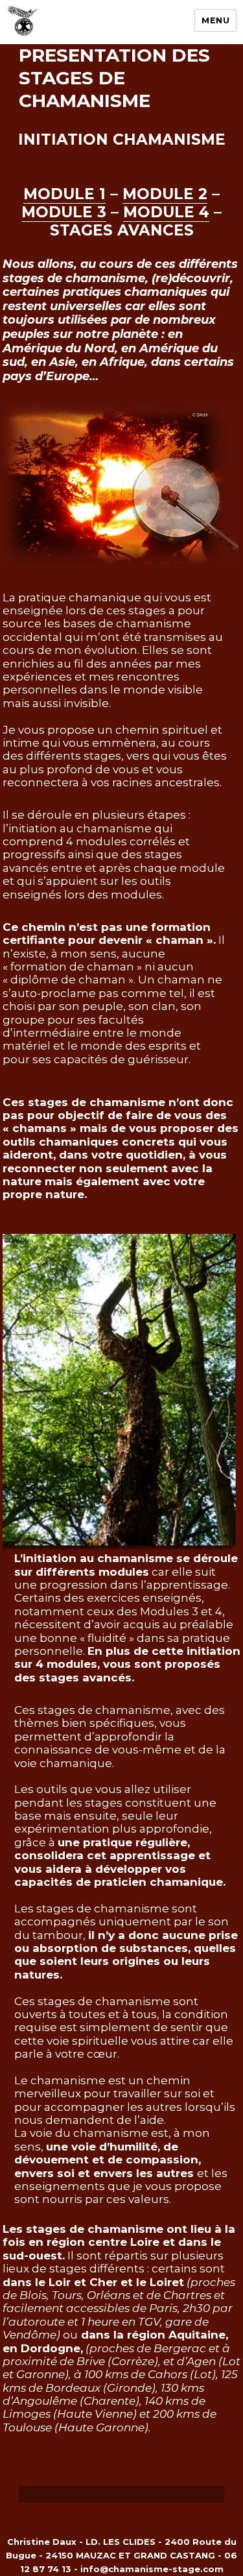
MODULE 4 (166, 212)
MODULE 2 (165, 194)
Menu (215, 20)
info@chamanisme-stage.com (152, 2569)
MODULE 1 (64, 194)
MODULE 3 (64, 212)
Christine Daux (42, 2542)
